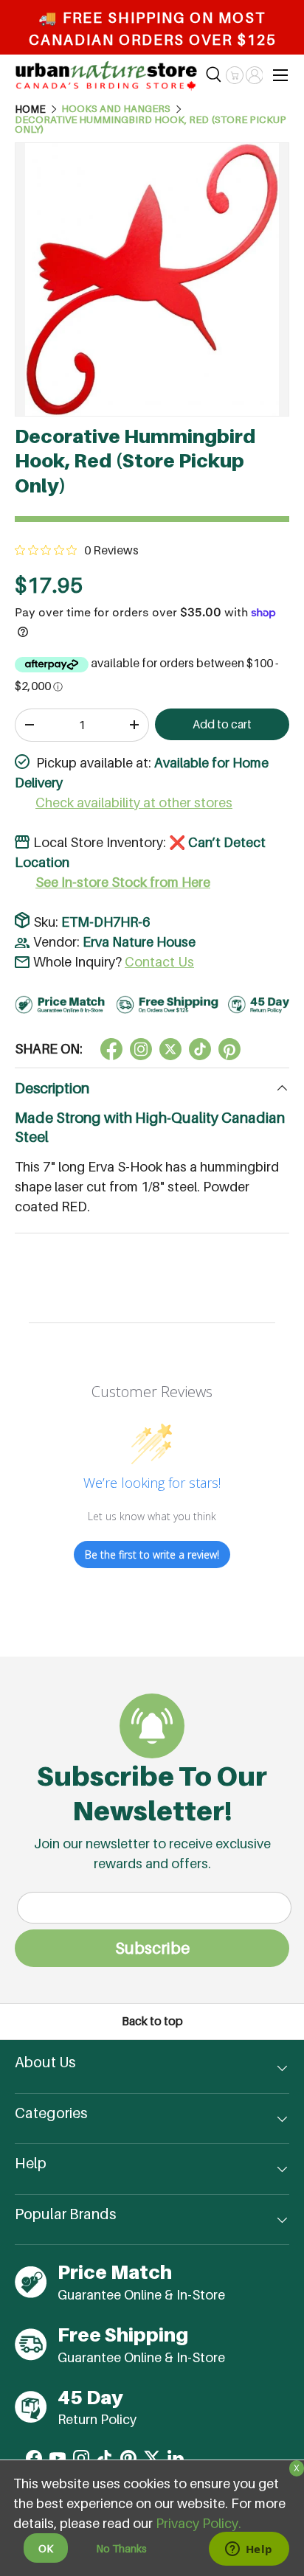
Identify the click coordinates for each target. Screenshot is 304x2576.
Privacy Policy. (198, 2523)
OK (46, 2548)
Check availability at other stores (134, 803)
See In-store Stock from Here (123, 882)
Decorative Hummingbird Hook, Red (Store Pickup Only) (151, 125)
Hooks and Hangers (116, 109)
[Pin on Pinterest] (229, 1049)
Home (30, 109)
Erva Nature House (139, 942)
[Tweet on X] (141, 1049)
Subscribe (152, 1948)
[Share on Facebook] (111, 1049)
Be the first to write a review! (152, 1555)
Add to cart (222, 724)
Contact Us (159, 962)
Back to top (152, 2021)
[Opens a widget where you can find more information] (249, 2550)
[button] (234, 75)
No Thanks (121, 2548)
